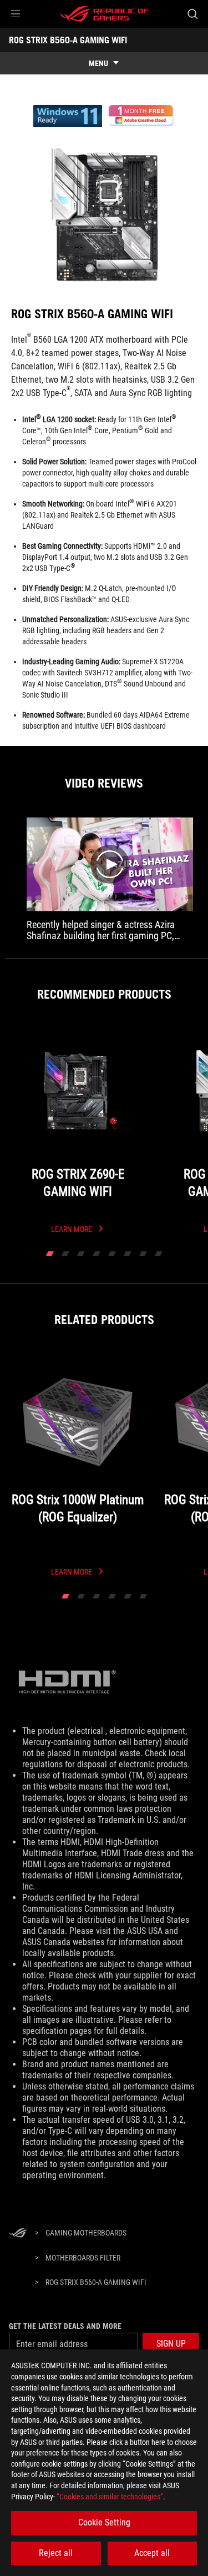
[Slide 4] (97, 1254)
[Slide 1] (50, 1254)
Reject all (56, 2553)
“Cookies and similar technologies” (110, 2497)
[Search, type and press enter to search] (192, 14)
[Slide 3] (81, 1254)
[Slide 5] (112, 1254)
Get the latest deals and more (65, 2326)
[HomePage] (18, 2234)
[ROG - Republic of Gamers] (104, 14)
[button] (16, 14)
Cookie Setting (104, 2522)
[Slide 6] (128, 1254)
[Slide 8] (159, 1254)
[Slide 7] (143, 1254)
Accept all (152, 2553)
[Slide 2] (65, 1254)
